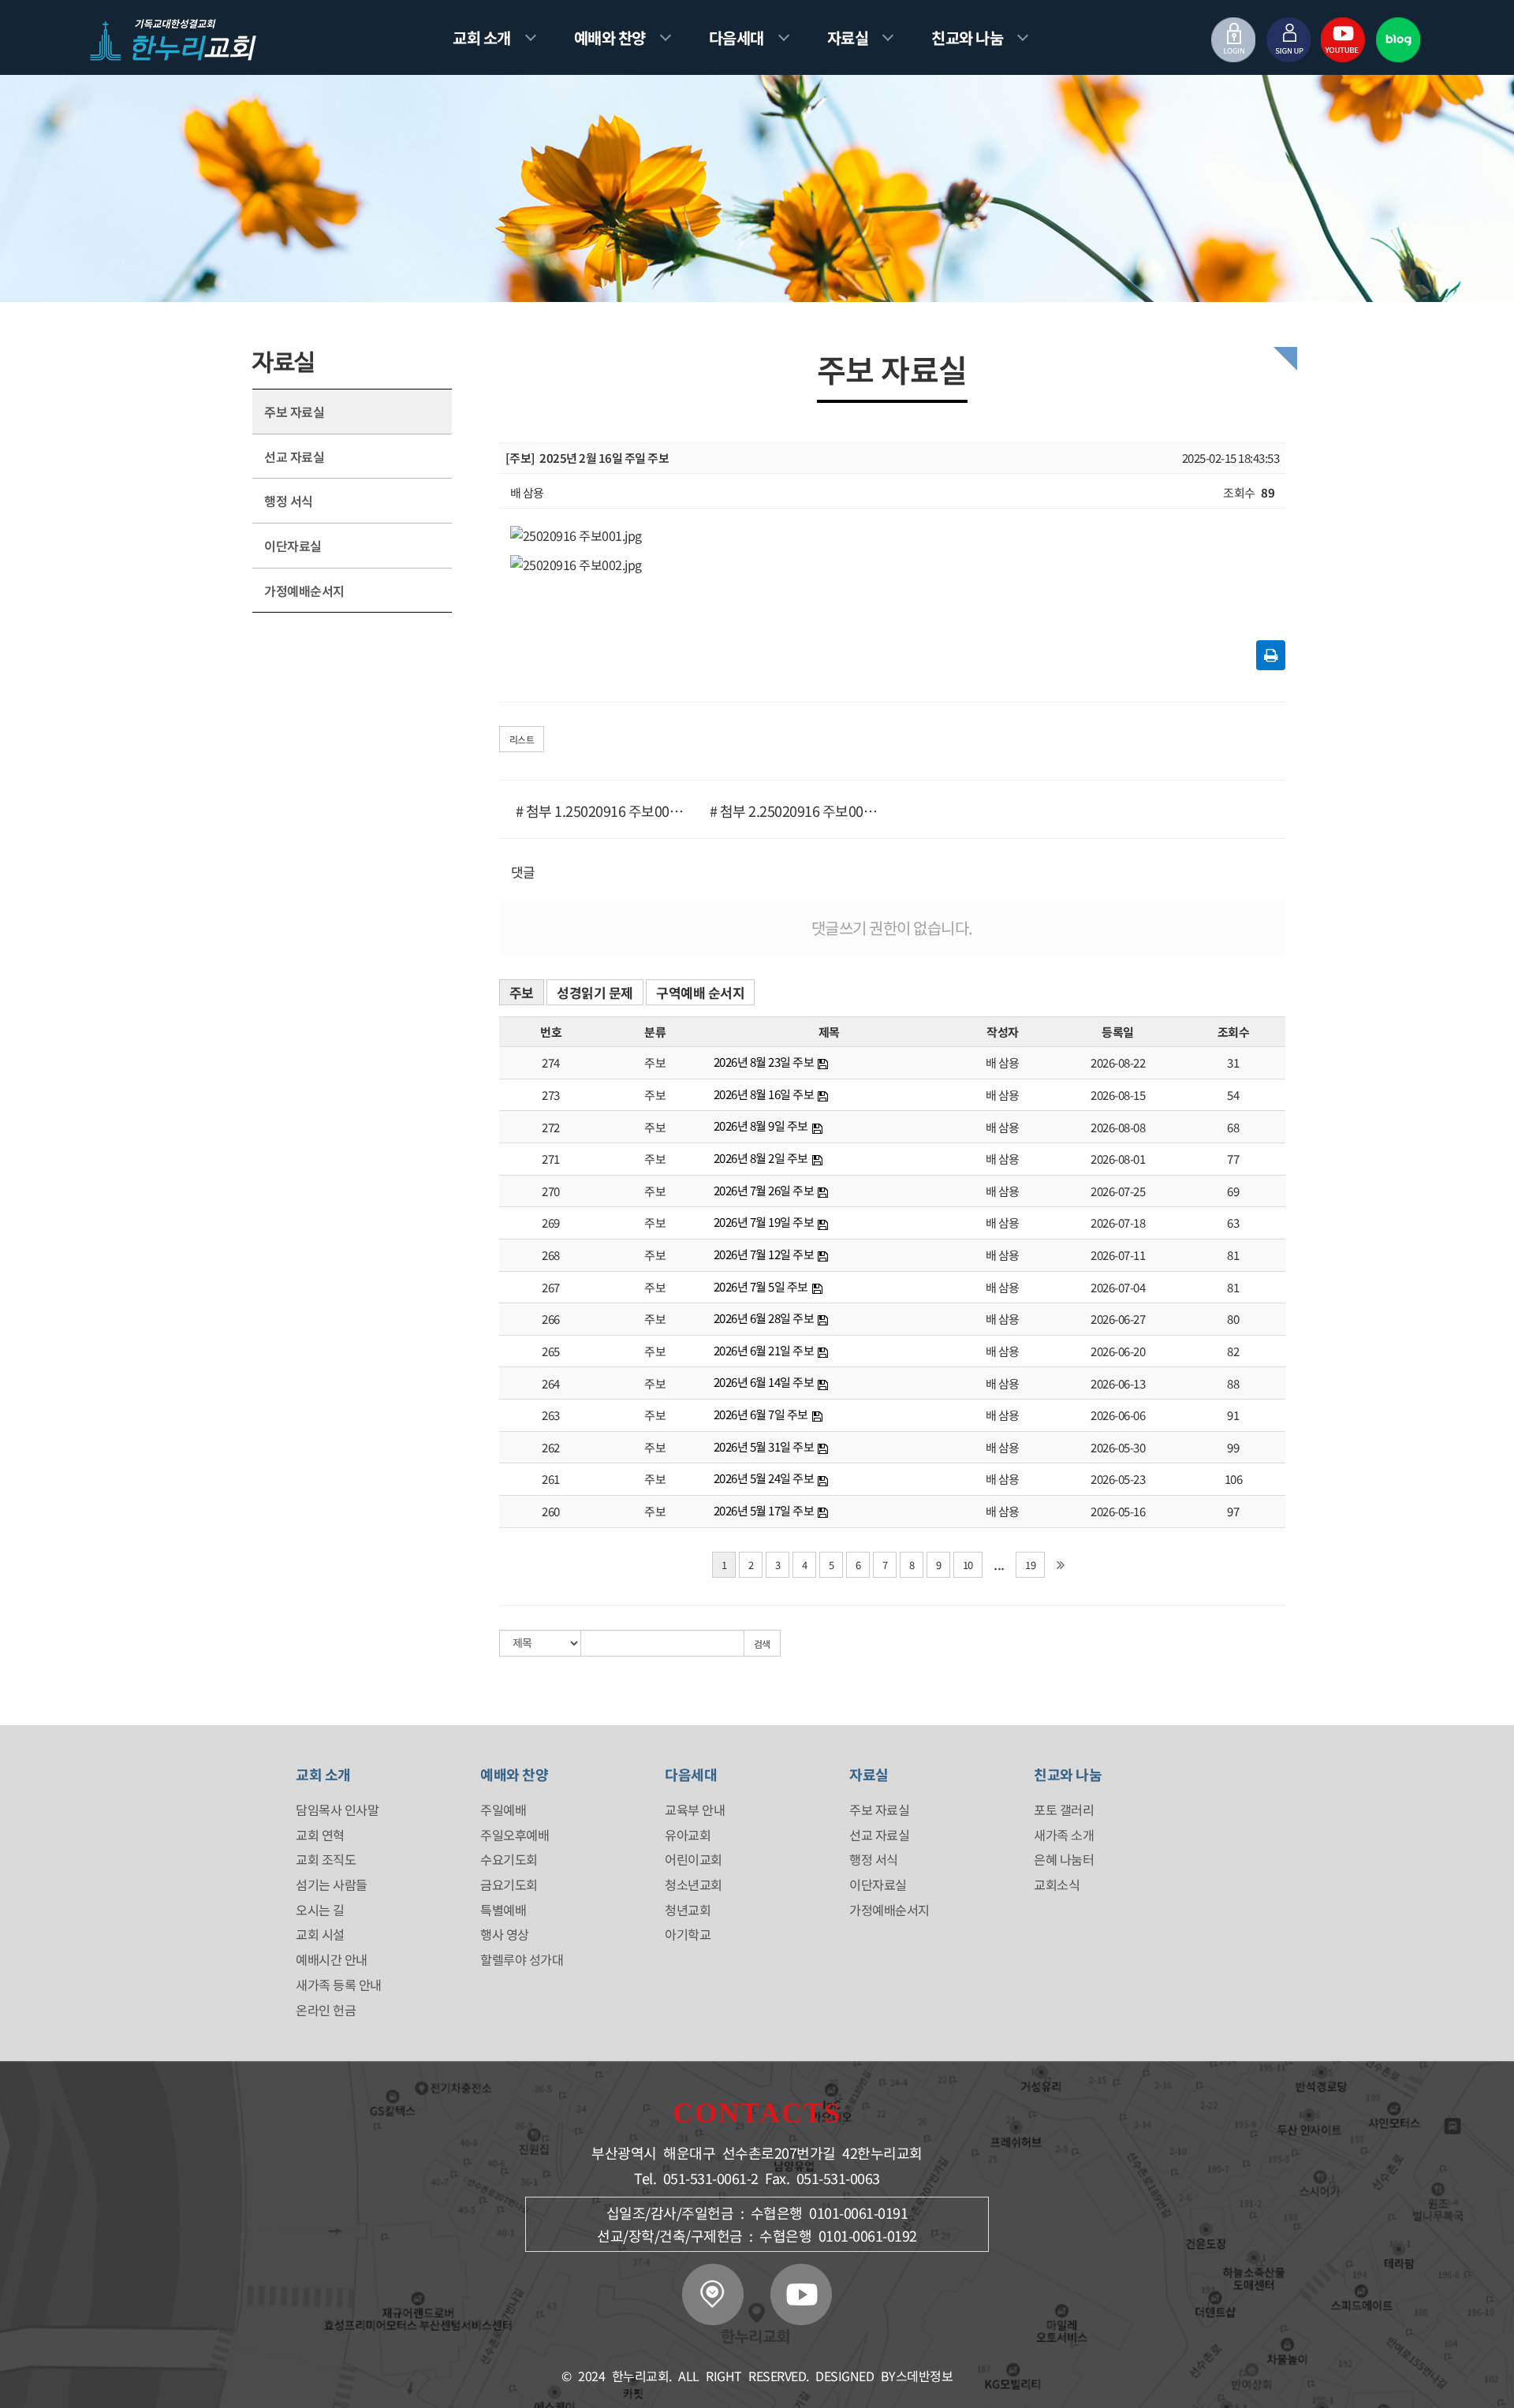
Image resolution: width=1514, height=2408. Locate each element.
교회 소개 (482, 37)
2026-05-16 (1118, 1511)
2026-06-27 (1118, 1319)
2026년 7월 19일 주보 (764, 1222)
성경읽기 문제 (595, 992)
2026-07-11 (1118, 1255)
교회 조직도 (326, 1859)
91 (1233, 1415)
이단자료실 (293, 546)
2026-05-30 (1118, 1447)
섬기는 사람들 (332, 1884)
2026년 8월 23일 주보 (764, 1062)
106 (1234, 1479)
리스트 (522, 739)
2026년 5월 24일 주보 (764, 1478)
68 (1233, 1127)
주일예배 (503, 1810)
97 (1233, 1511)
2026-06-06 (1118, 1415)
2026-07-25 (1118, 1191)
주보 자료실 (294, 412)
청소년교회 (694, 1884)
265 (551, 1351)
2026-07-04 (1118, 1287)
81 (1233, 1255)
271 (551, 1159)
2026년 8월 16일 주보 (764, 1094)
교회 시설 (320, 1934)
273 (551, 1095)
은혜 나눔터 (1064, 1859)
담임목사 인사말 (337, 1810)
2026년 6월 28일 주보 (764, 1318)
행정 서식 (289, 501)
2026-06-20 (1118, 1351)
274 (551, 1062)
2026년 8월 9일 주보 (761, 1126)
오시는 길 (320, 1910)
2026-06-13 (1118, 1383)
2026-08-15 (1118, 1095)
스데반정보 (925, 2376)
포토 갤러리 (1064, 1810)
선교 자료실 (294, 457)
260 (551, 1511)
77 (1233, 1159)
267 (551, 1287)
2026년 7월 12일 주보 (764, 1254)
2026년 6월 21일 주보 (764, 1350)
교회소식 (1057, 1884)
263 (551, 1415)
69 (1233, 1191)
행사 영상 (505, 1934)
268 (551, 1255)
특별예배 (503, 1910)
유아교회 (688, 1835)
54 (1233, 1095)
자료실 (848, 37)
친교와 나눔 (967, 37)
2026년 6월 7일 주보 (761, 1414)
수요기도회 (509, 1859)
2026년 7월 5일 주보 (761, 1286)
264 (551, 1383)
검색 (762, 1644)
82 (1233, 1351)
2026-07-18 (1118, 1223)
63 (1233, 1223)
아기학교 (688, 1934)
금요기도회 (509, 1884)
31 (1233, 1062)
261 (551, 1479)
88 (1233, 1383)
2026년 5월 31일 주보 (764, 1446)
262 (551, 1447)
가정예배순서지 (304, 591)
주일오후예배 (515, 1835)
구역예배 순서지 (700, 992)
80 (1233, 1319)
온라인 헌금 (326, 2010)
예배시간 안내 (332, 1959)
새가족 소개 (1064, 1835)
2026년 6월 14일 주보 (764, 1382)
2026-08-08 (1118, 1127)
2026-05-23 (1118, 1479)
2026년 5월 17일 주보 (764, 1510)
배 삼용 (1003, 1062)
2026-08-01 (1118, 1159)
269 (551, 1223)
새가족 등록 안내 (339, 1985)
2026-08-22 (1118, 1062)
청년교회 (688, 1910)
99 (1233, 1447)
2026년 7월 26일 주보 (764, 1190)
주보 (522, 992)
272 (551, 1127)
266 (551, 1319)
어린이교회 (694, 1859)
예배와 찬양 (610, 37)
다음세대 (736, 37)
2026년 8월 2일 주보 (761, 1158)
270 (551, 1191)
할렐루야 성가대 (522, 1959)
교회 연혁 (320, 1835)
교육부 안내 (695, 1810)
